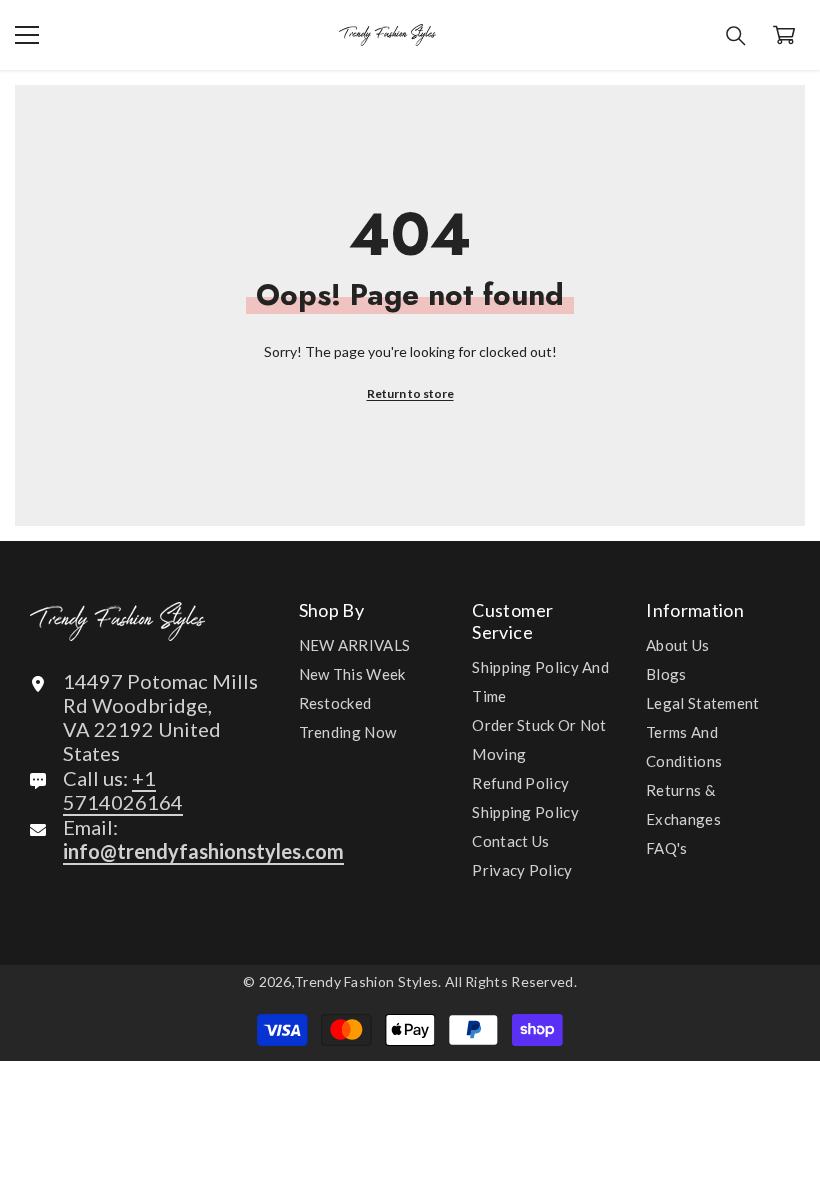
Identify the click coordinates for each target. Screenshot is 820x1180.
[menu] (27, 35)
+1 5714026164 (123, 790)
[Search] (736, 36)
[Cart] (784, 35)
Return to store (410, 393)
